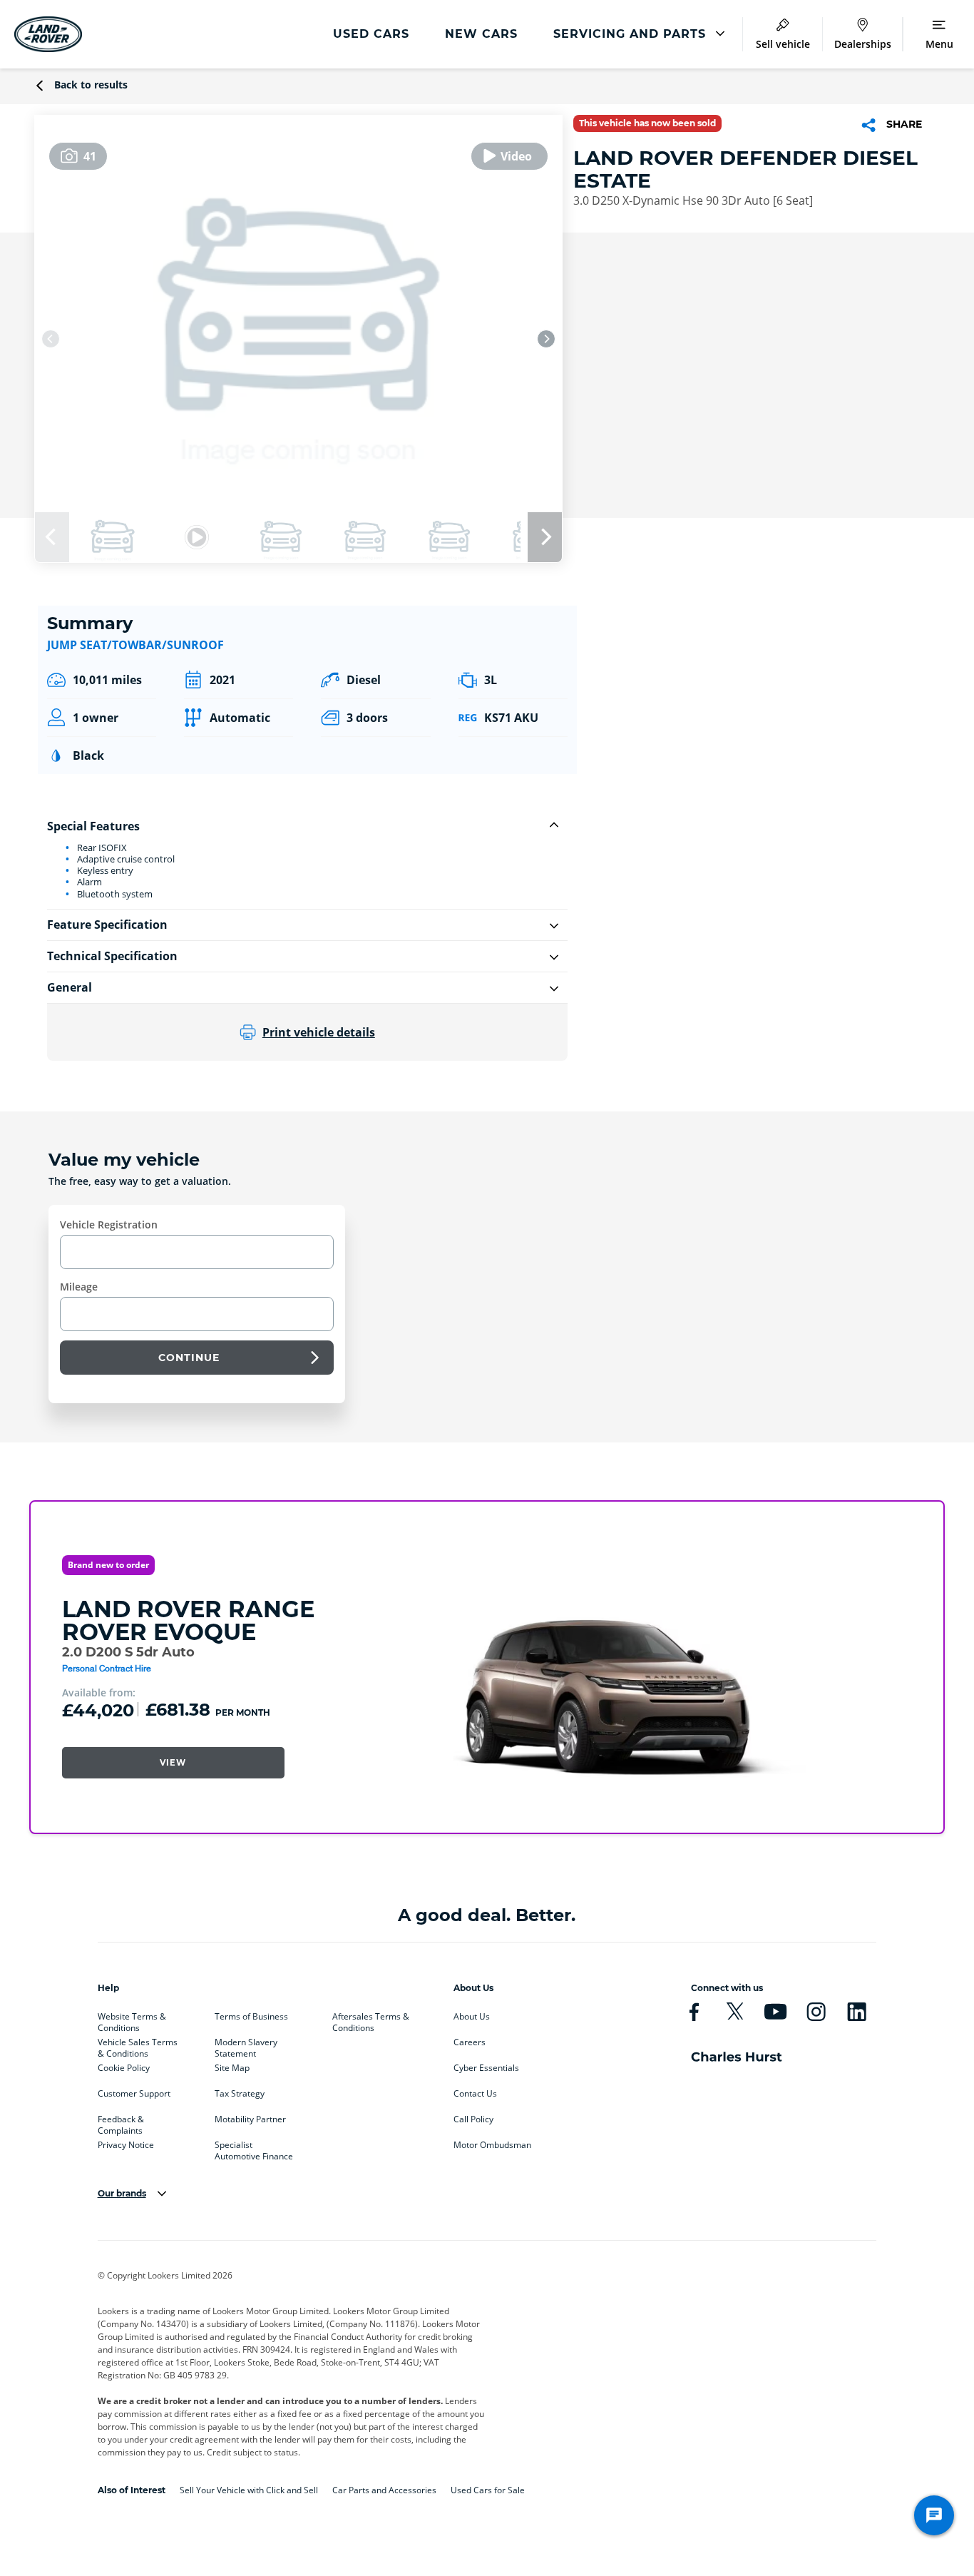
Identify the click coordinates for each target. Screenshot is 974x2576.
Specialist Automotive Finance (254, 2148)
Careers (470, 2042)
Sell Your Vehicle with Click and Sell (249, 2490)
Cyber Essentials (486, 2068)
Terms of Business (251, 2017)
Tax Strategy (240, 2094)
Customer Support (134, 2094)
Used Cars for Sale (488, 2490)
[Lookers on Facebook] (694, 2012)
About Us (472, 2017)
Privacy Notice (126, 2145)
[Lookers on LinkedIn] (857, 2012)
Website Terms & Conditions (132, 2020)
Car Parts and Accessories (384, 2490)
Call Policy (473, 2119)
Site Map (232, 2068)
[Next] (546, 339)
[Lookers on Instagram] (816, 2012)
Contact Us (475, 2094)
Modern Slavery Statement (246, 2045)
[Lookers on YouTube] (775, 2012)
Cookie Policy (124, 2068)
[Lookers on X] (735, 2012)
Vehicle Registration (109, 1225)
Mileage (79, 1287)
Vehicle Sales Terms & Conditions (138, 2045)
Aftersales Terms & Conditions (371, 2020)
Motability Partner (250, 2119)
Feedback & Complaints (121, 2122)
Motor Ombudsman (492, 2145)
